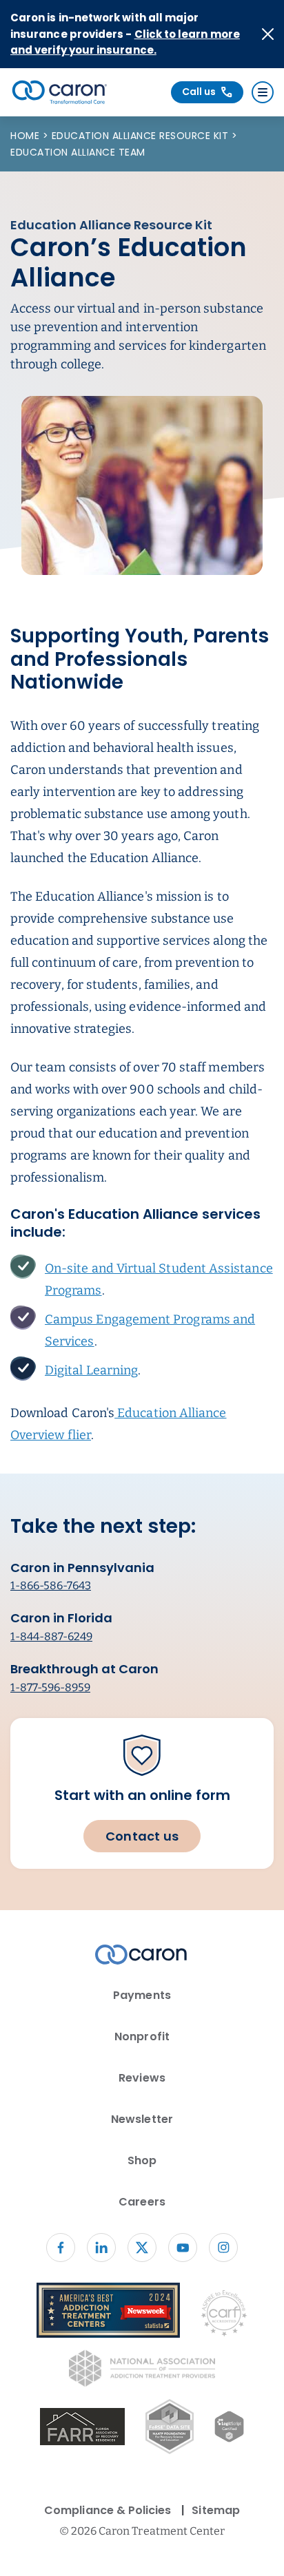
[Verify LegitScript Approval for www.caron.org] (229, 2429)
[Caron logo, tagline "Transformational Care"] (60, 92)
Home (27, 136)
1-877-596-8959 (50, 1687)
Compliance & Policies (108, 2510)
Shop (142, 2160)
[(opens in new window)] (82, 2429)
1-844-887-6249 (51, 1636)
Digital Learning (91, 1370)
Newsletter (142, 2119)
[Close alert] (268, 34)
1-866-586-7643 (51, 1585)
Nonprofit (142, 2036)
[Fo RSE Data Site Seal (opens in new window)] (169, 2429)
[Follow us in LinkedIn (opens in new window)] (101, 2248)
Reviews (142, 2078)
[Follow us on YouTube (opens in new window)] (183, 2248)
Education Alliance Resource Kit (142, 136)
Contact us (142, 1836)
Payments (142, 1995)
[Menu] (263, 92)
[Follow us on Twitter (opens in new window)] (142, 2248)
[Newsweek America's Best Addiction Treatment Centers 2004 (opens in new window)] (108, 2313)
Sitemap (215, 2510)
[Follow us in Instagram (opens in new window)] (223, 2248)
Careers (142, 2202)
